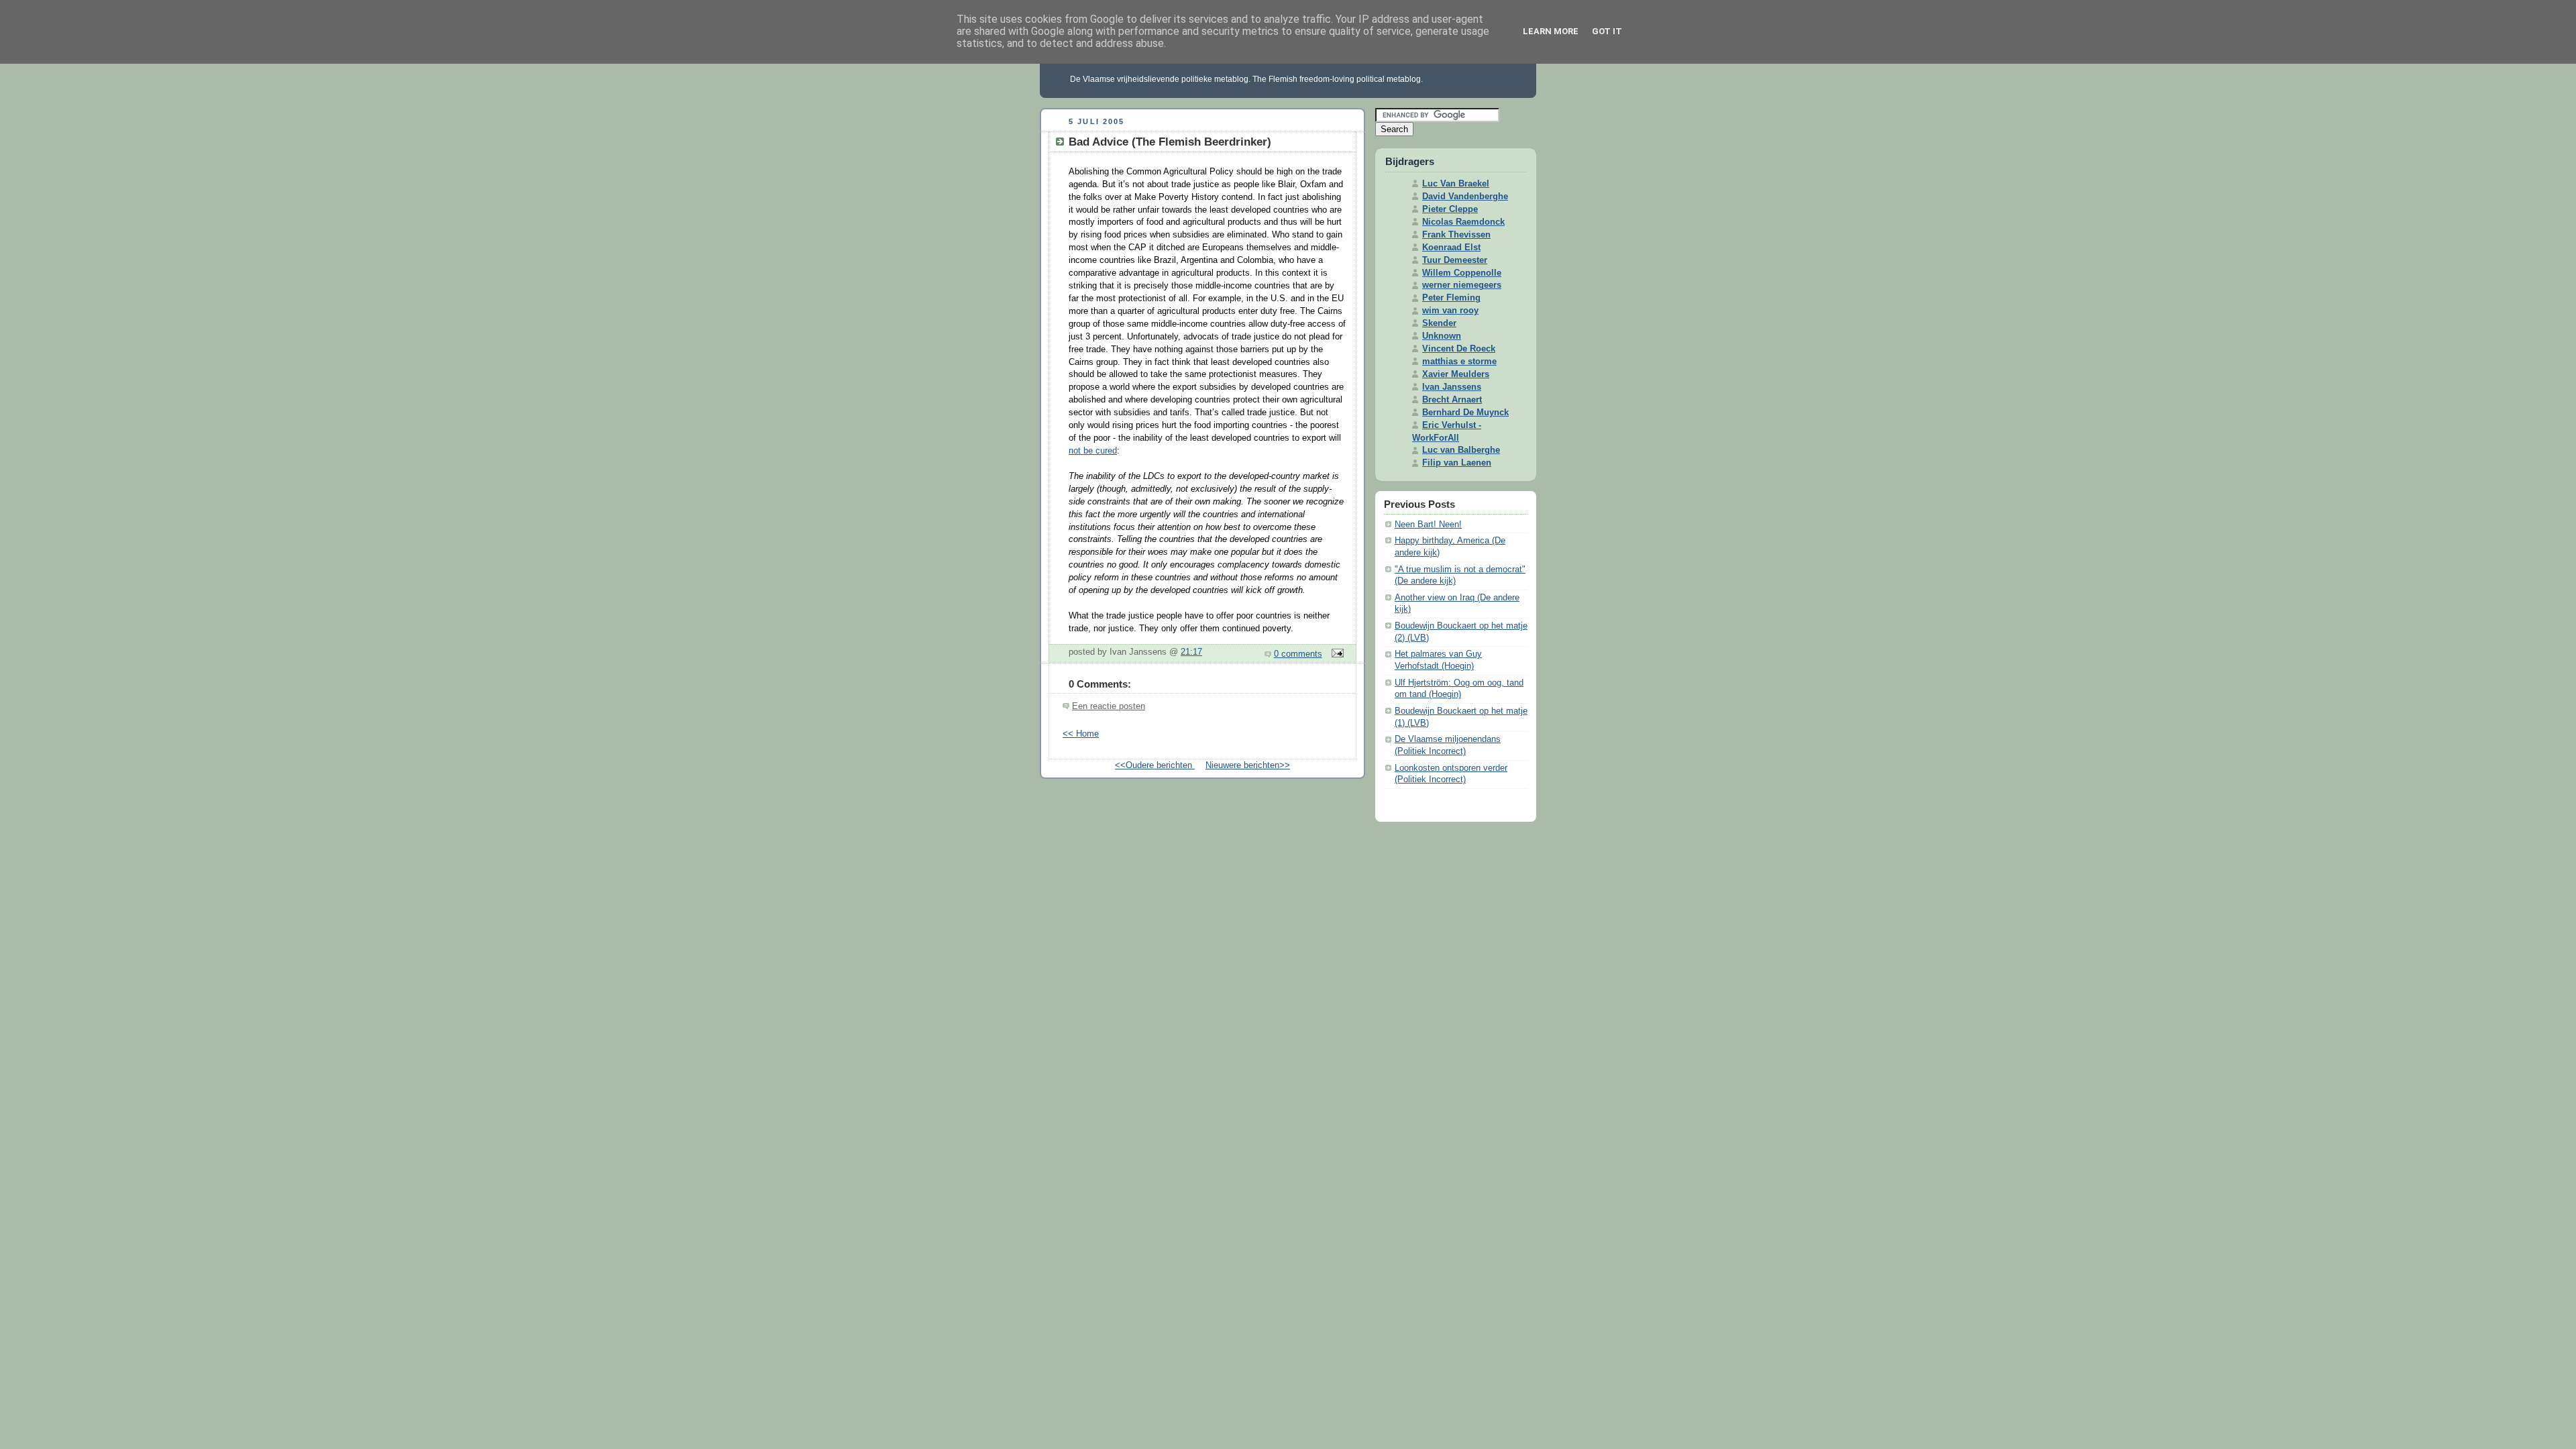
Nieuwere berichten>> (1248, 765)
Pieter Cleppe (1450, 209)
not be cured (1093, 451)
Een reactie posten (1109, 706)
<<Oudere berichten (1155, 765)
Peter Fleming (1451, 298)
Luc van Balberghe (1461, 450)
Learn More (1551, 31)
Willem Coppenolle (1462, 273)
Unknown (1442, 336)
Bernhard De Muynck (1465, 413)
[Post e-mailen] (1336, 654)
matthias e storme (1459, 362)
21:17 (1191, 652)
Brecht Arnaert (1452, 400)
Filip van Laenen (1457, 463)
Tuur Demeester (1455, 260)
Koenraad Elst (1451, 248)
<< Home (1081, 734)
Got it (1607, 31)
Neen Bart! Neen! (1428, 525)
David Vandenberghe (1465, 197)
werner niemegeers (1462, 285)
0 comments (1298, 654)
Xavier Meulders (1456, 374)
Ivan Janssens (1452, 387)
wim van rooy (1450, 311)
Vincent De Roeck (1459, 349)
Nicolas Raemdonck (1463, 222)
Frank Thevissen (1456, 235)
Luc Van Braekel (1456, 184)
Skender (1439, 323)
